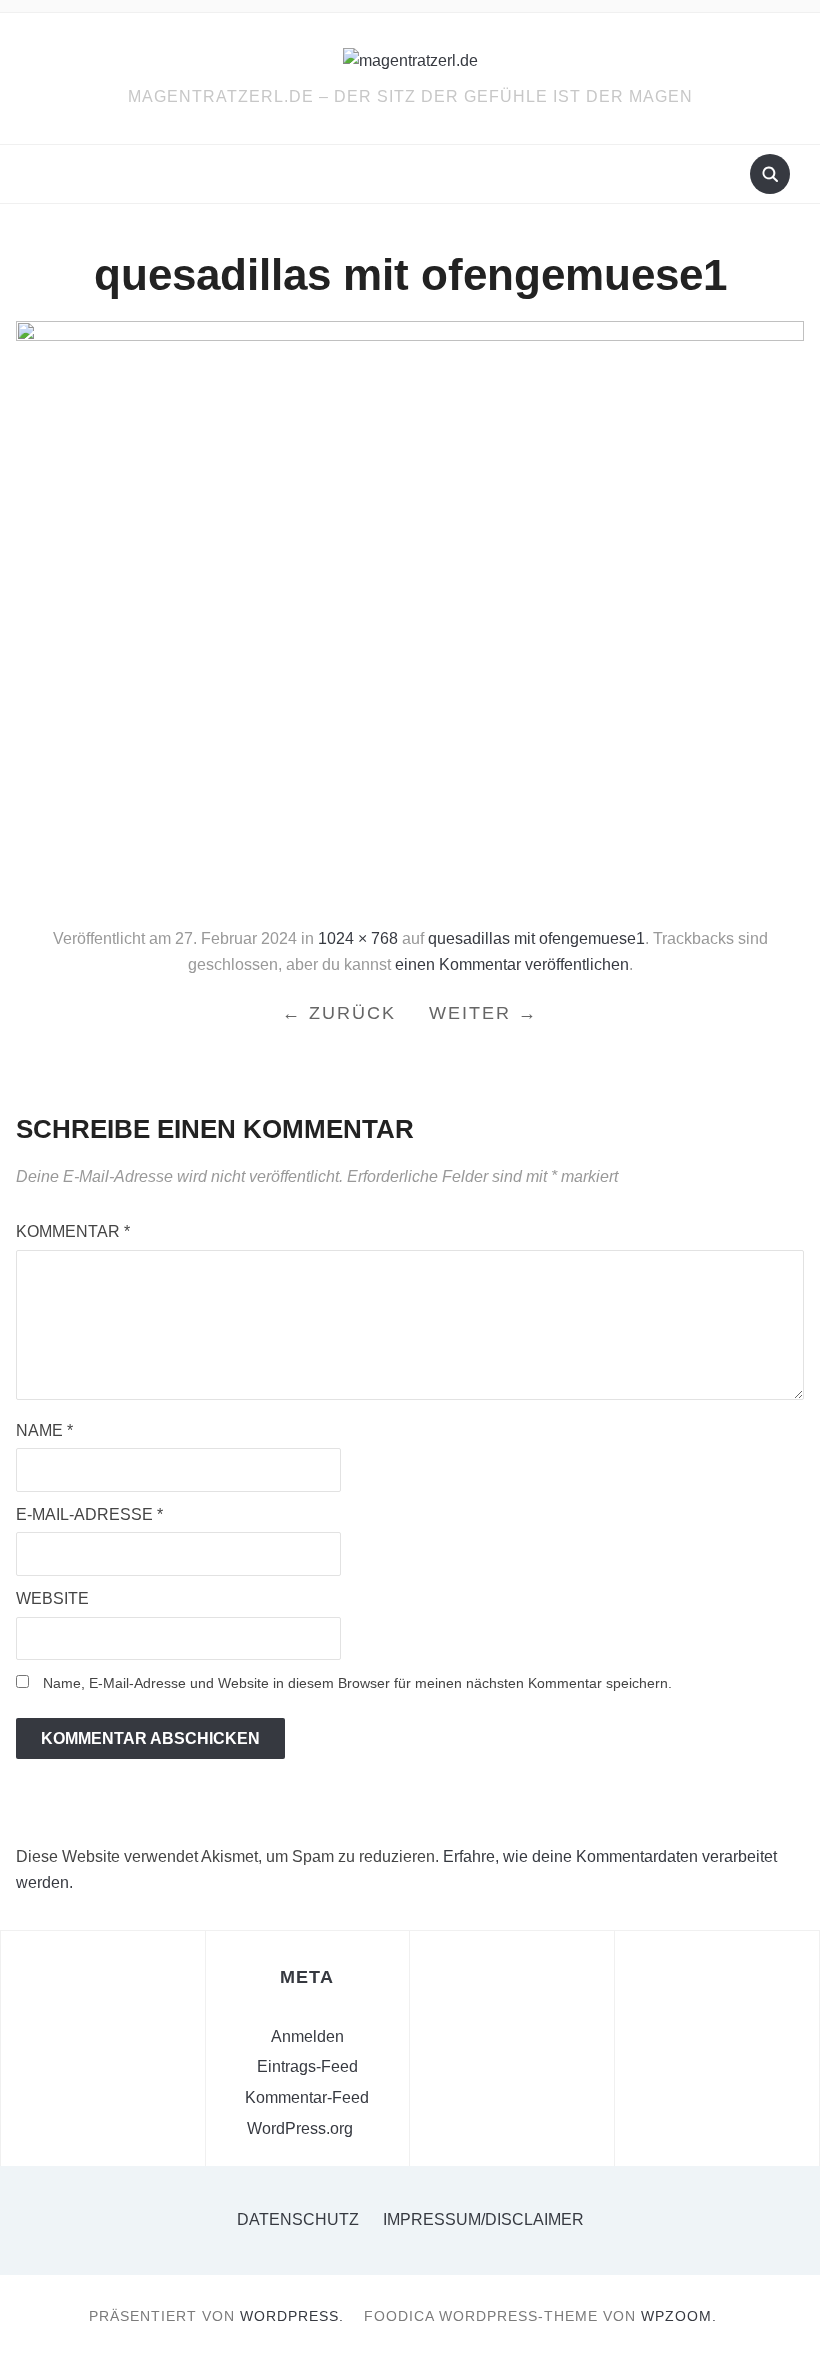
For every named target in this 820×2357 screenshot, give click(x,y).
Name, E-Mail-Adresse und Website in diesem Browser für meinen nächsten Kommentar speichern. (357, 1683)
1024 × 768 (358, 938)
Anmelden (307, 2036)
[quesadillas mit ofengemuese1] (409, 614)
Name (44, 1430)
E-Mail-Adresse (89, 1514)
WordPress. (292, 2316)
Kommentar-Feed (307, 2097)
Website (52, 1598)
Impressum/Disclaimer (483, 2219)
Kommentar (73, 1231)
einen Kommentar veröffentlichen (512, 964)
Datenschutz (298, 2219)
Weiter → (483, 1013)
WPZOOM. (679, 2316)
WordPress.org (300, 2128)
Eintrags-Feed (307, 2066)
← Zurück (339, 1013)
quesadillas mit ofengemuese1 (536, 938)
